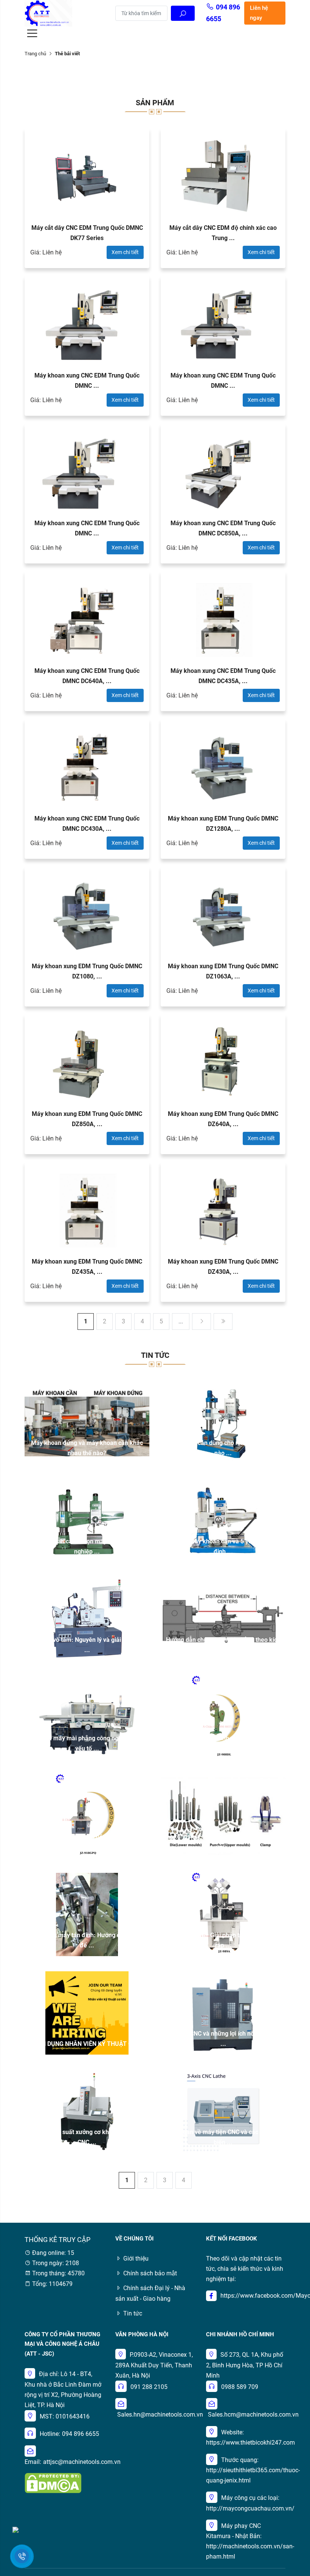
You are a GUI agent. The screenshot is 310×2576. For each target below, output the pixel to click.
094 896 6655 (81, 2434)
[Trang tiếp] (201, 1322)
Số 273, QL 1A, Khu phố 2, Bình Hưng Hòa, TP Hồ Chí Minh (245, 2365)
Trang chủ (35, 54)
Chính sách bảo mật (150, 2273)
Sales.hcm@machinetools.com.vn (253, 2415)
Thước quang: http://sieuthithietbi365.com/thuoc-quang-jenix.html (253, 2470)
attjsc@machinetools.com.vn (82, 2462)
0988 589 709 (240, 2387)
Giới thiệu (136, 2258)
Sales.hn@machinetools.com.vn (160, 2415)
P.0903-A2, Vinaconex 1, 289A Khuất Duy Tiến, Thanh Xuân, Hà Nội (154, 2365)
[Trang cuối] (223, 1322)
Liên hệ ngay (259, 13)
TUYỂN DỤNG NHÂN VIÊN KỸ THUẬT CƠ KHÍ (87, 2044)
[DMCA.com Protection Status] (53, 2483)
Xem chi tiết (125, 252)
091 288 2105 (149, 2387)
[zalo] (15, 2529)
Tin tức (133, 2313)
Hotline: (50, 2434)
